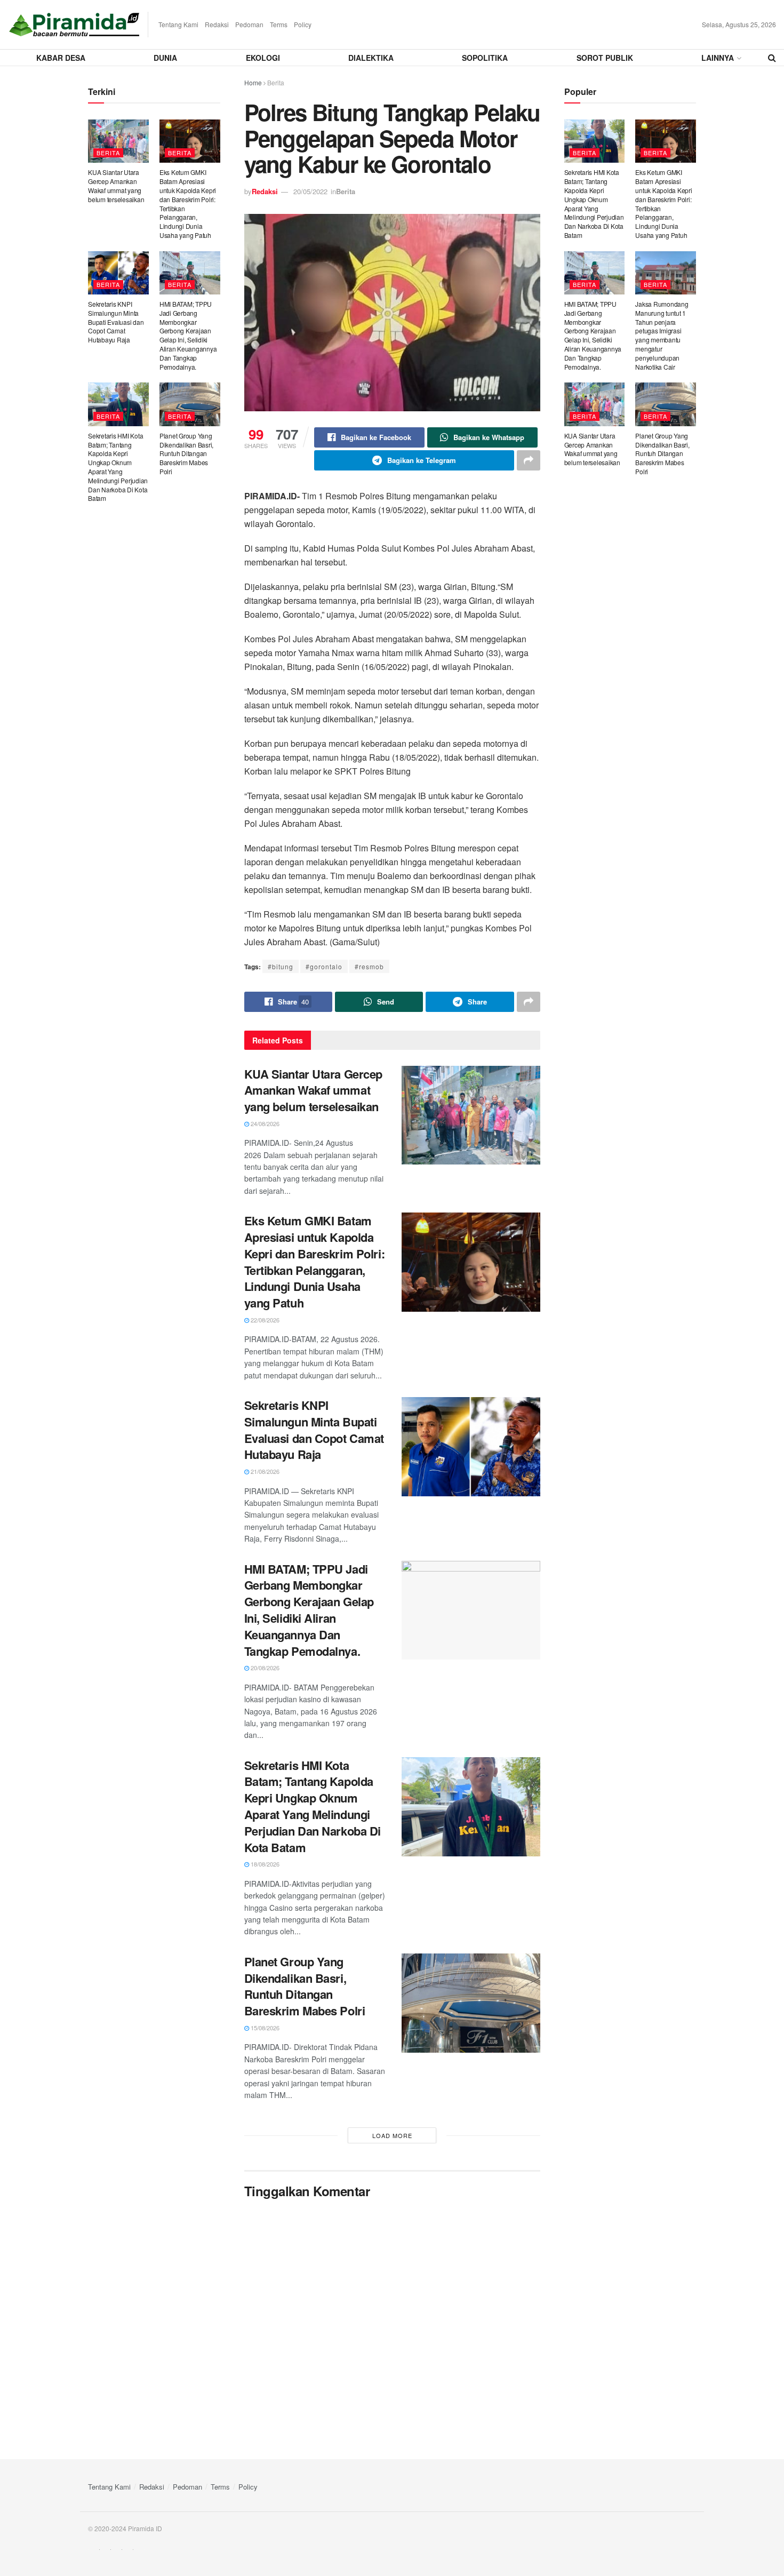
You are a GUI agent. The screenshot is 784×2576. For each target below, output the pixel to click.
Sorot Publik (605, 58)
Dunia (165, 58)
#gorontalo (324, 966)
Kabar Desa (61, 58)
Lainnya (718, 58)
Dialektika (371, 58)
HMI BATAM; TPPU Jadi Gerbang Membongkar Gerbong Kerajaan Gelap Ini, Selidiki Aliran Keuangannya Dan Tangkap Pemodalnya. (309, 1610)
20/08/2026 (264, 1668)
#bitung (281, 966)
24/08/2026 (264, 1123)
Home (253, 82)
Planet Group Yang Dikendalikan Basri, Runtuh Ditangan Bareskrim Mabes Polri (305, 1986)
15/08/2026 (264, 2028)
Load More (392, 2135)
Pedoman (249, 24)
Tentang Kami (178, 24)
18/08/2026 (264, 1864)
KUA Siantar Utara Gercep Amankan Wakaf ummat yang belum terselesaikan (313, 1090)
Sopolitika (485, 58)
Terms (279, 24)
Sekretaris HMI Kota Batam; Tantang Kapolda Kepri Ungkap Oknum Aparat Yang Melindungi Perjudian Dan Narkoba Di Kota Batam (313, 1806)
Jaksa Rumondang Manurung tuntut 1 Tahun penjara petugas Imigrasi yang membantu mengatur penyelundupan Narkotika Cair (662, 335)
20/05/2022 (310, 191)
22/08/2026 (264, 1320)
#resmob (369, 966)
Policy (303, 24)
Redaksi (217, 24)
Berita (276, 82)
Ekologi (263, 58)
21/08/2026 (264, 1471)
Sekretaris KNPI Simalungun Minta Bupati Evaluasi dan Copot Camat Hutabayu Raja (314, 1430)
